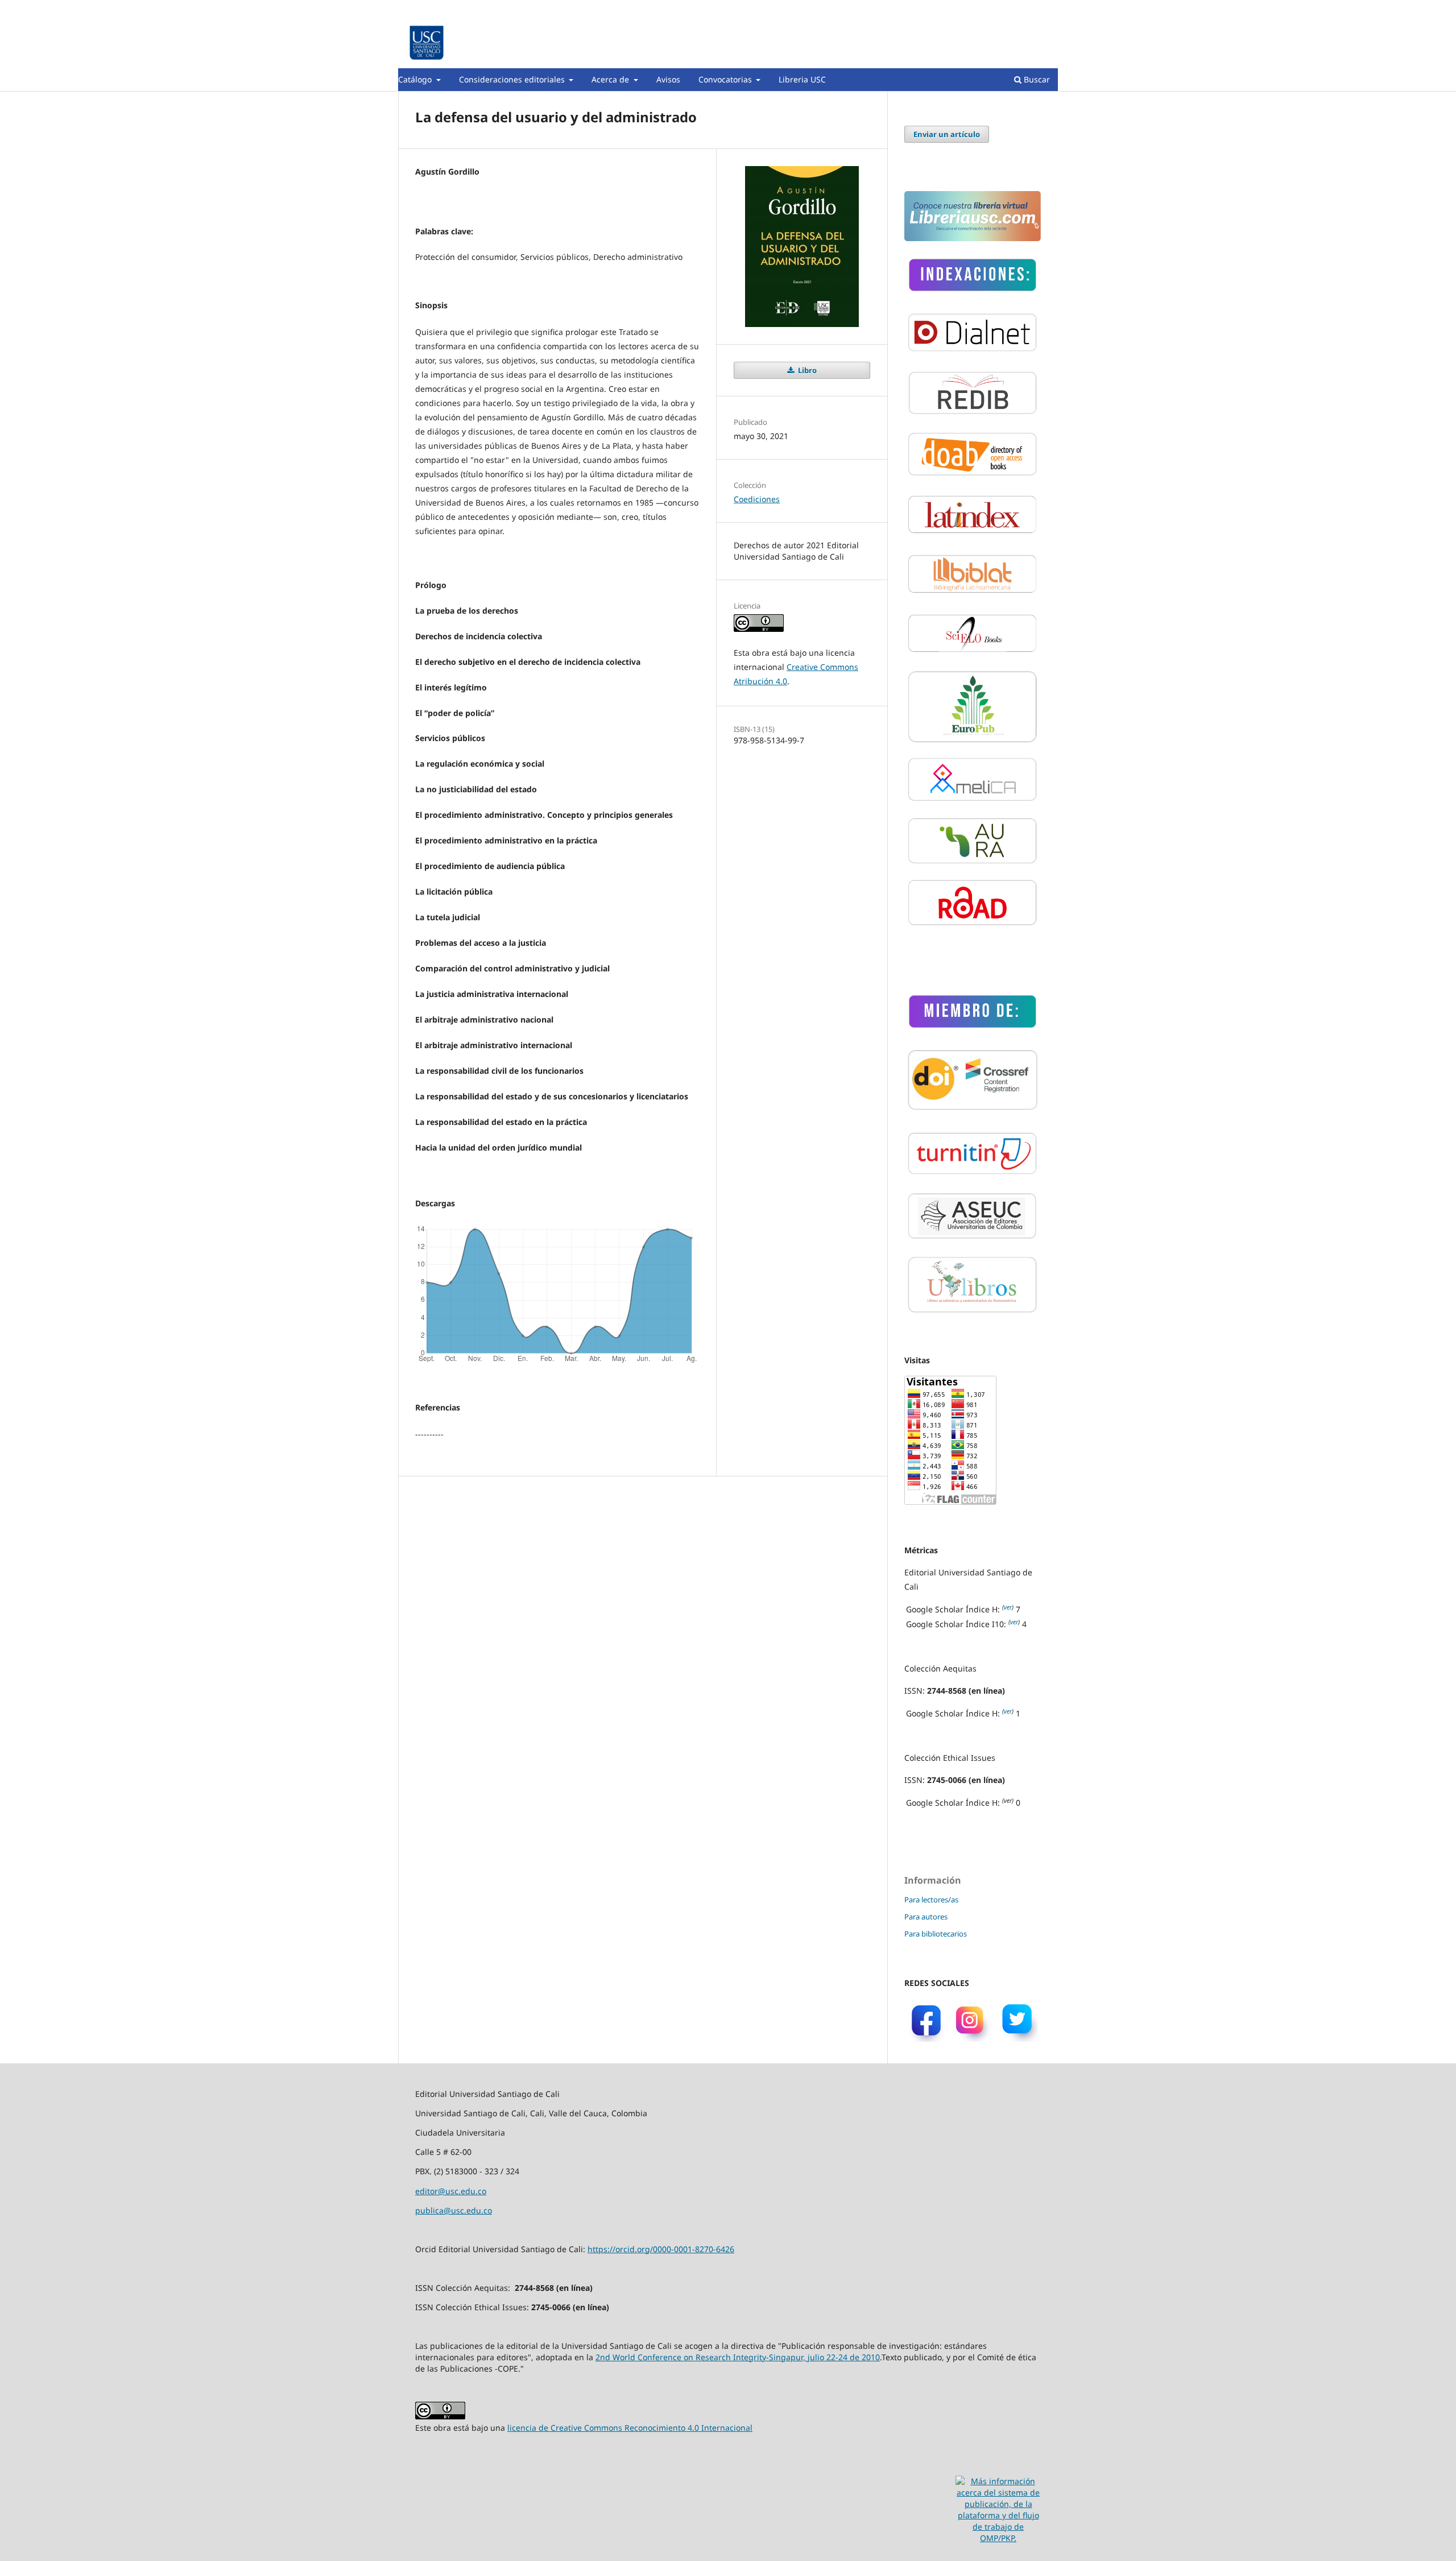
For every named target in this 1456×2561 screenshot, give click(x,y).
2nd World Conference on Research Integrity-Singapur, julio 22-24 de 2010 (738, 2357)
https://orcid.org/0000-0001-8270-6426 (661, 2249)
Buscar (1036, 79)
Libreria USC (802, 79)
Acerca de (611, 79)
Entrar (1047, 9)
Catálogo (416, 79)
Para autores (926, 1917)
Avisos (668, 79)
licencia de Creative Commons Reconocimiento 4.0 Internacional (630, 2428)
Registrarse (1005, 9)
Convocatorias (726, 79)
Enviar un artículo (947, 134)
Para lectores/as (931, 1900)
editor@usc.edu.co (451, 2191)
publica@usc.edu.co (454, 2210)
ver (1008, 1607)
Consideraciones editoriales (513, 79)
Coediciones (757, 499)
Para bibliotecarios (936, 1934)
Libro (806, 370)
